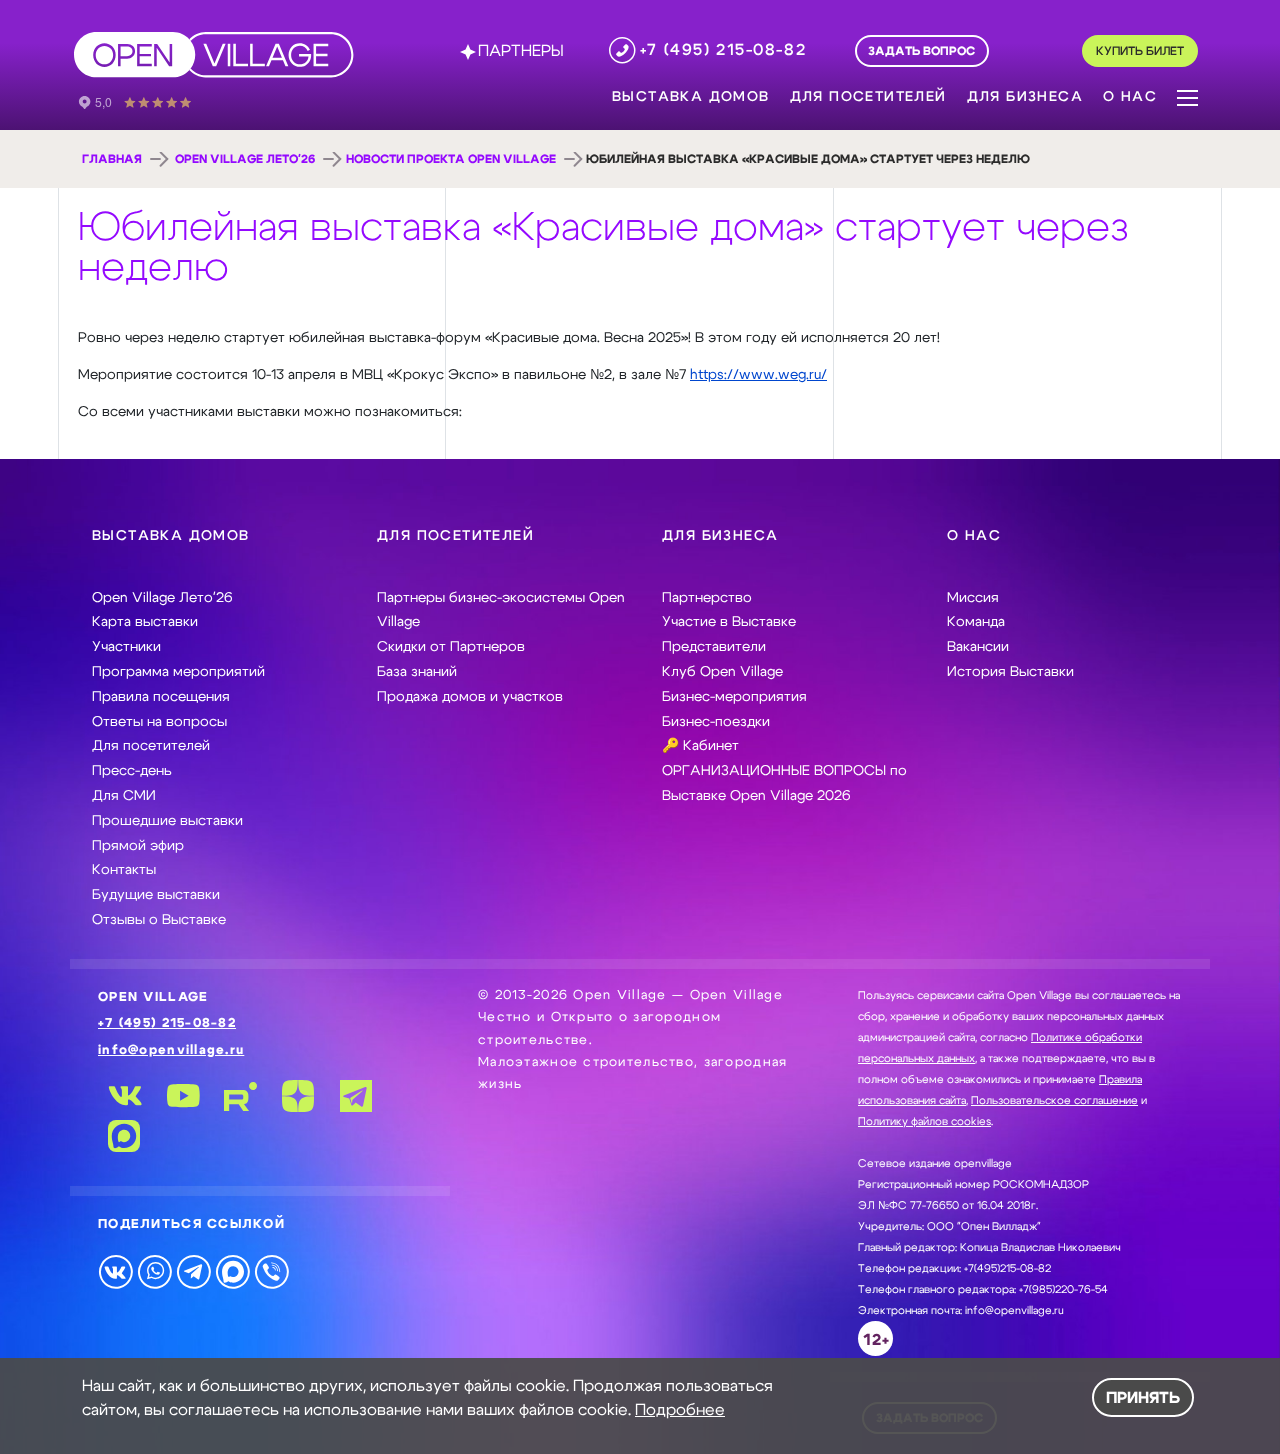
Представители (714, 647)
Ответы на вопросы (159, 722)
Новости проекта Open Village (451, 159)
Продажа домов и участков (470, 697)
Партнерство (707, 598)
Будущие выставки (156, 895)
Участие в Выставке (729, 622)
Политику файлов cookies (924, 1121)
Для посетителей (151, 746)
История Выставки (1010, 672)
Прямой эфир (138, 846)
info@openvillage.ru (171, 1050)
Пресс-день (132, 771)
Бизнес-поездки (716, 722)
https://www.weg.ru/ (758, 375)
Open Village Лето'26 (245, 159)
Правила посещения (161, 697)
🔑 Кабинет (700, 746)
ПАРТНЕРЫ (521, 51)
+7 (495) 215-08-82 (167, 1023)
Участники (126, 647)
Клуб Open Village (722, 672)
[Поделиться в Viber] (271, 1271)
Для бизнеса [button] (1025, 97)
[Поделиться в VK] (115, 1271)
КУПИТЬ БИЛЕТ (1140, 51)
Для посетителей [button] (868, 97)
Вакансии (978, 647)
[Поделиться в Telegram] (193, 1271)
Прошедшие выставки (167, 821)
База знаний (417, 672)
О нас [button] (1130, 97)
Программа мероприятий (178, 672)
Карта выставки (145, 622)
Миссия (973, 598)
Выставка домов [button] (691, 97)
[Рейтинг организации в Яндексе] (149, 101)
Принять (1143, 1398)
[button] (1187, 96)
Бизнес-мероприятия (734, 697)
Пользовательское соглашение (1054, 1100)
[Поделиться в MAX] (232, 1271)
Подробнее (680, 1410)
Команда (976, 622)
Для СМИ (124, 796)
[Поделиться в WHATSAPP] (154, 1271)
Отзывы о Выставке (159, 920)
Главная (112, 159)
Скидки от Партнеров (451, 647)
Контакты (124, 870)
